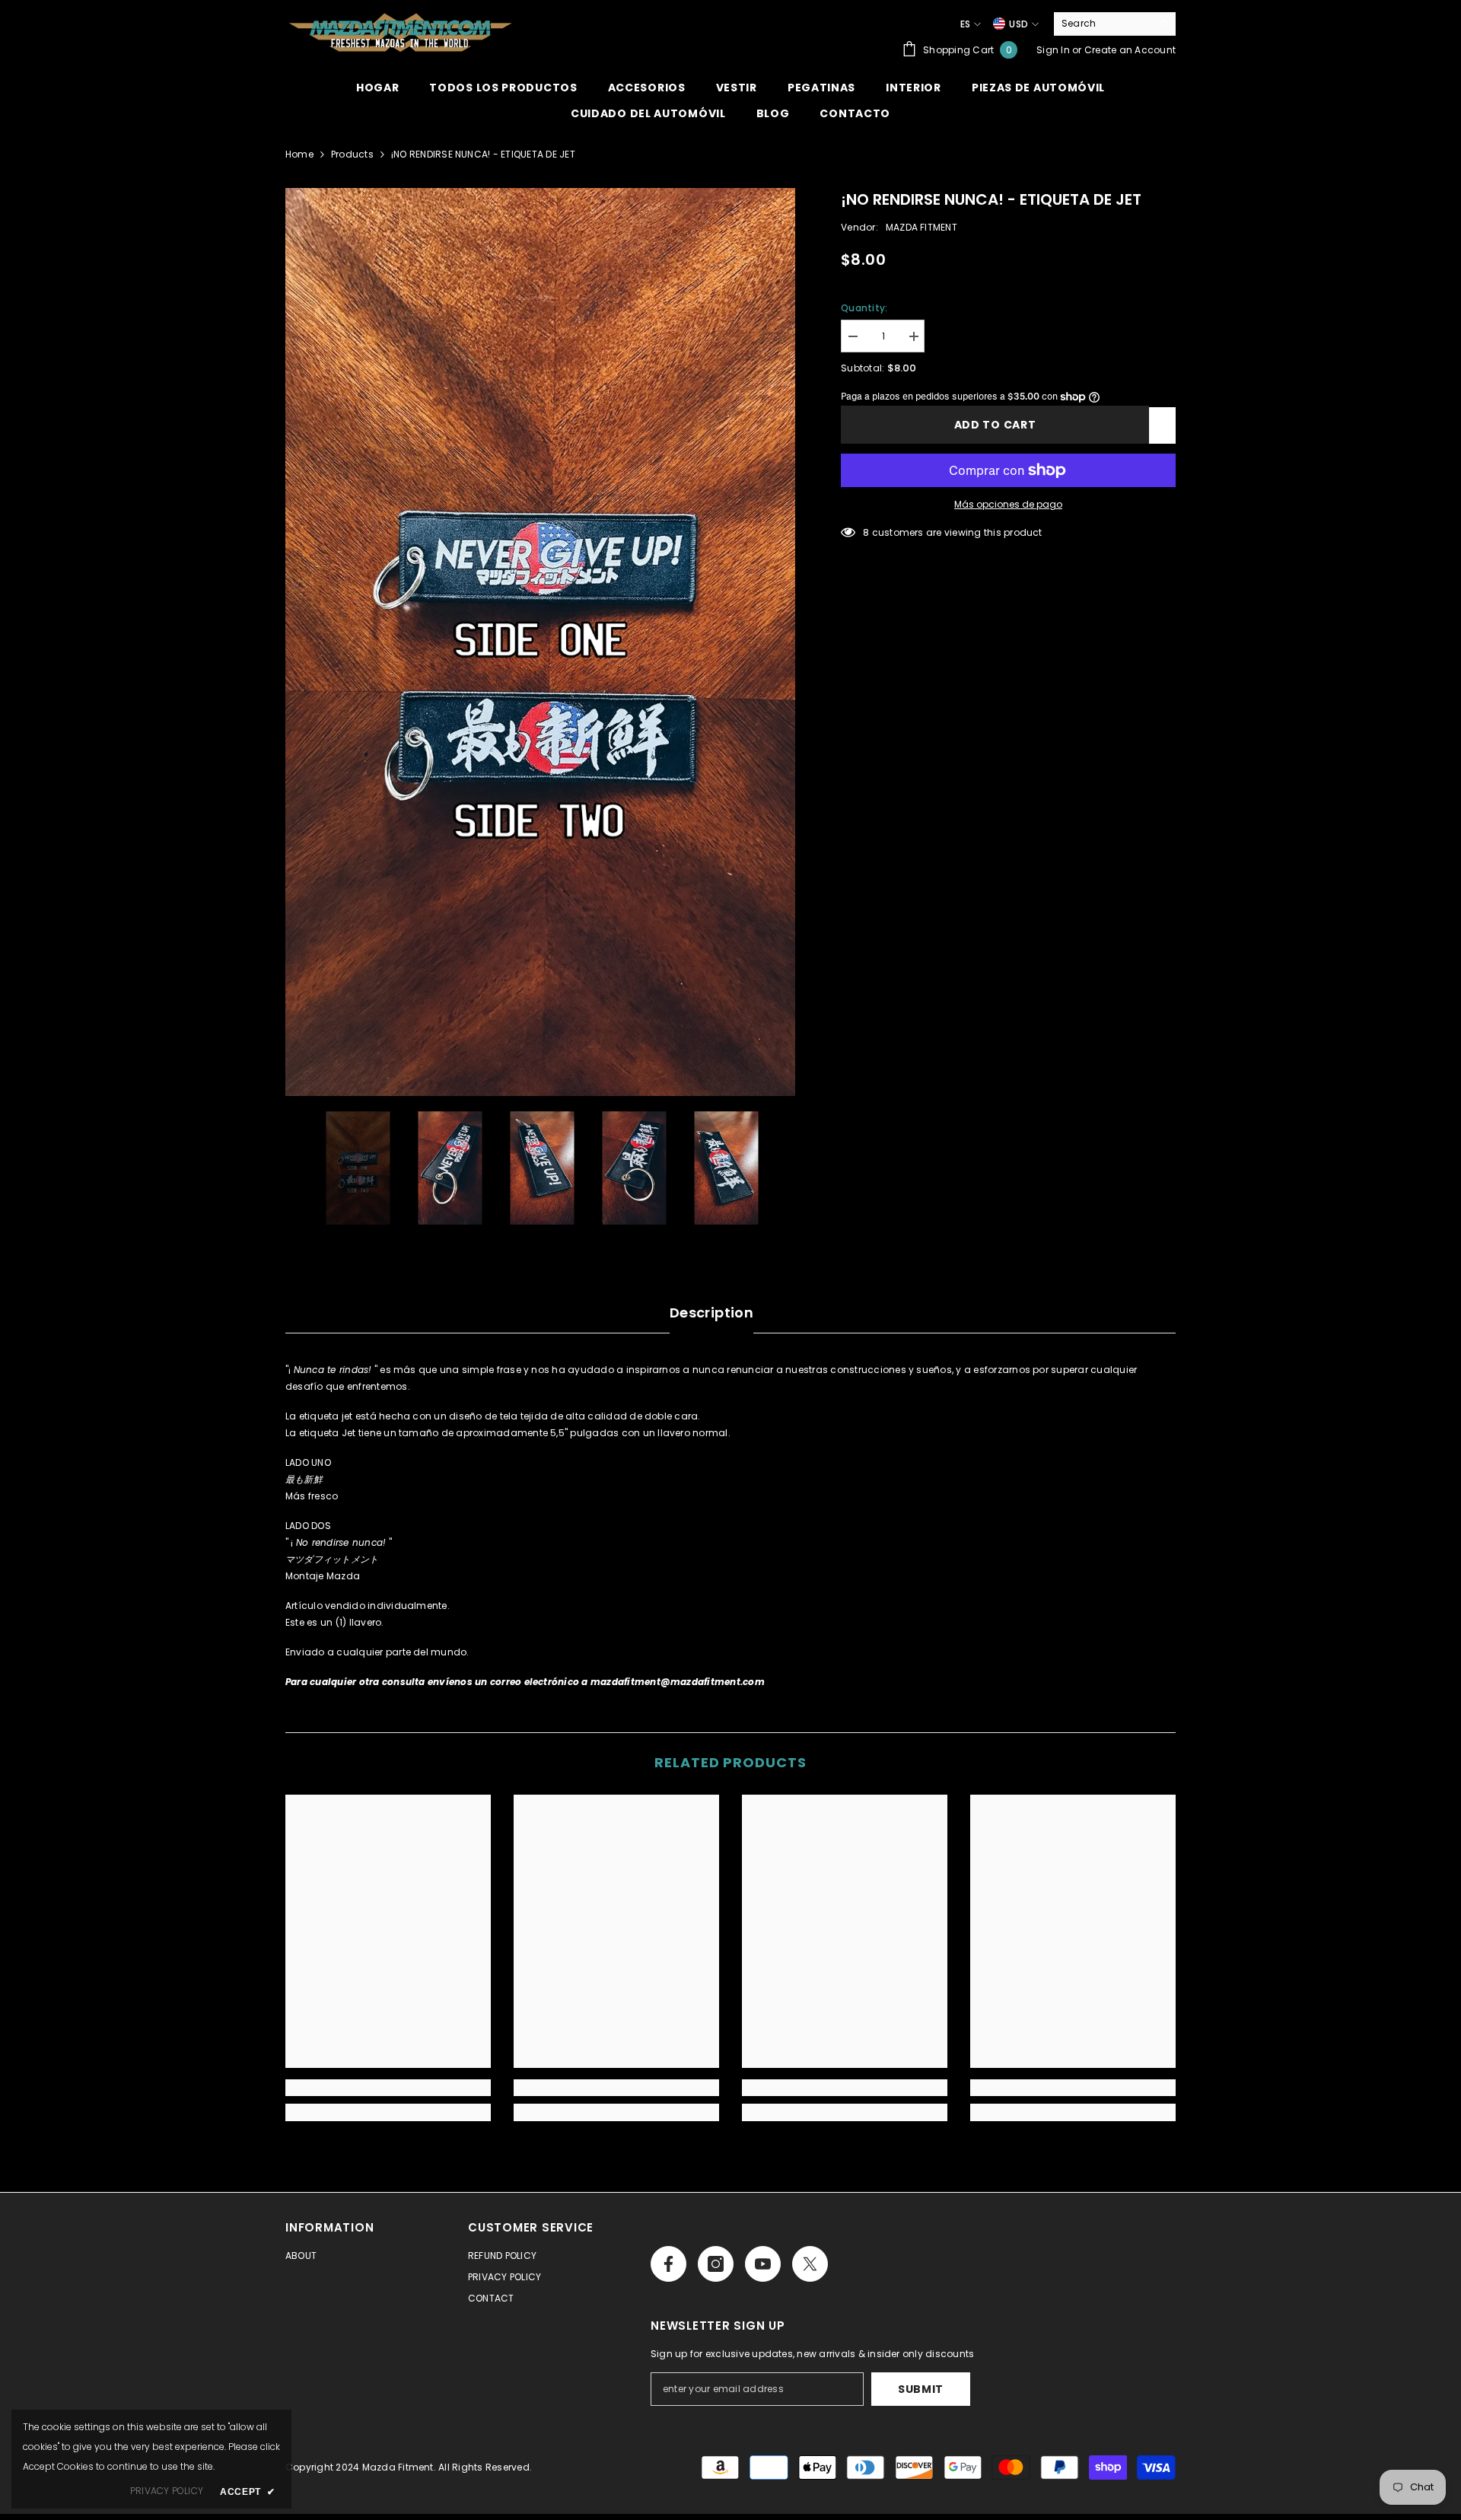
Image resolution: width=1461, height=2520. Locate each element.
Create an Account (1130, 50)
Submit (921, 2389)
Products (352, 154)
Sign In (1053, 50)
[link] (388, 2088)
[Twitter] (810, 2264)
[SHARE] (1162, 425)
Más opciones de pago (1008, 504)
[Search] (1115, 24)
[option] (541, 642)
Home (299, 154)
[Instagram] (716, 2264)
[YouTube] (763, 2264)
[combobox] (1103, 24)
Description (711, 1313)
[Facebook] (668, 2264)
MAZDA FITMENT (921, 227)
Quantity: (864, 308)
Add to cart (995, 425)
